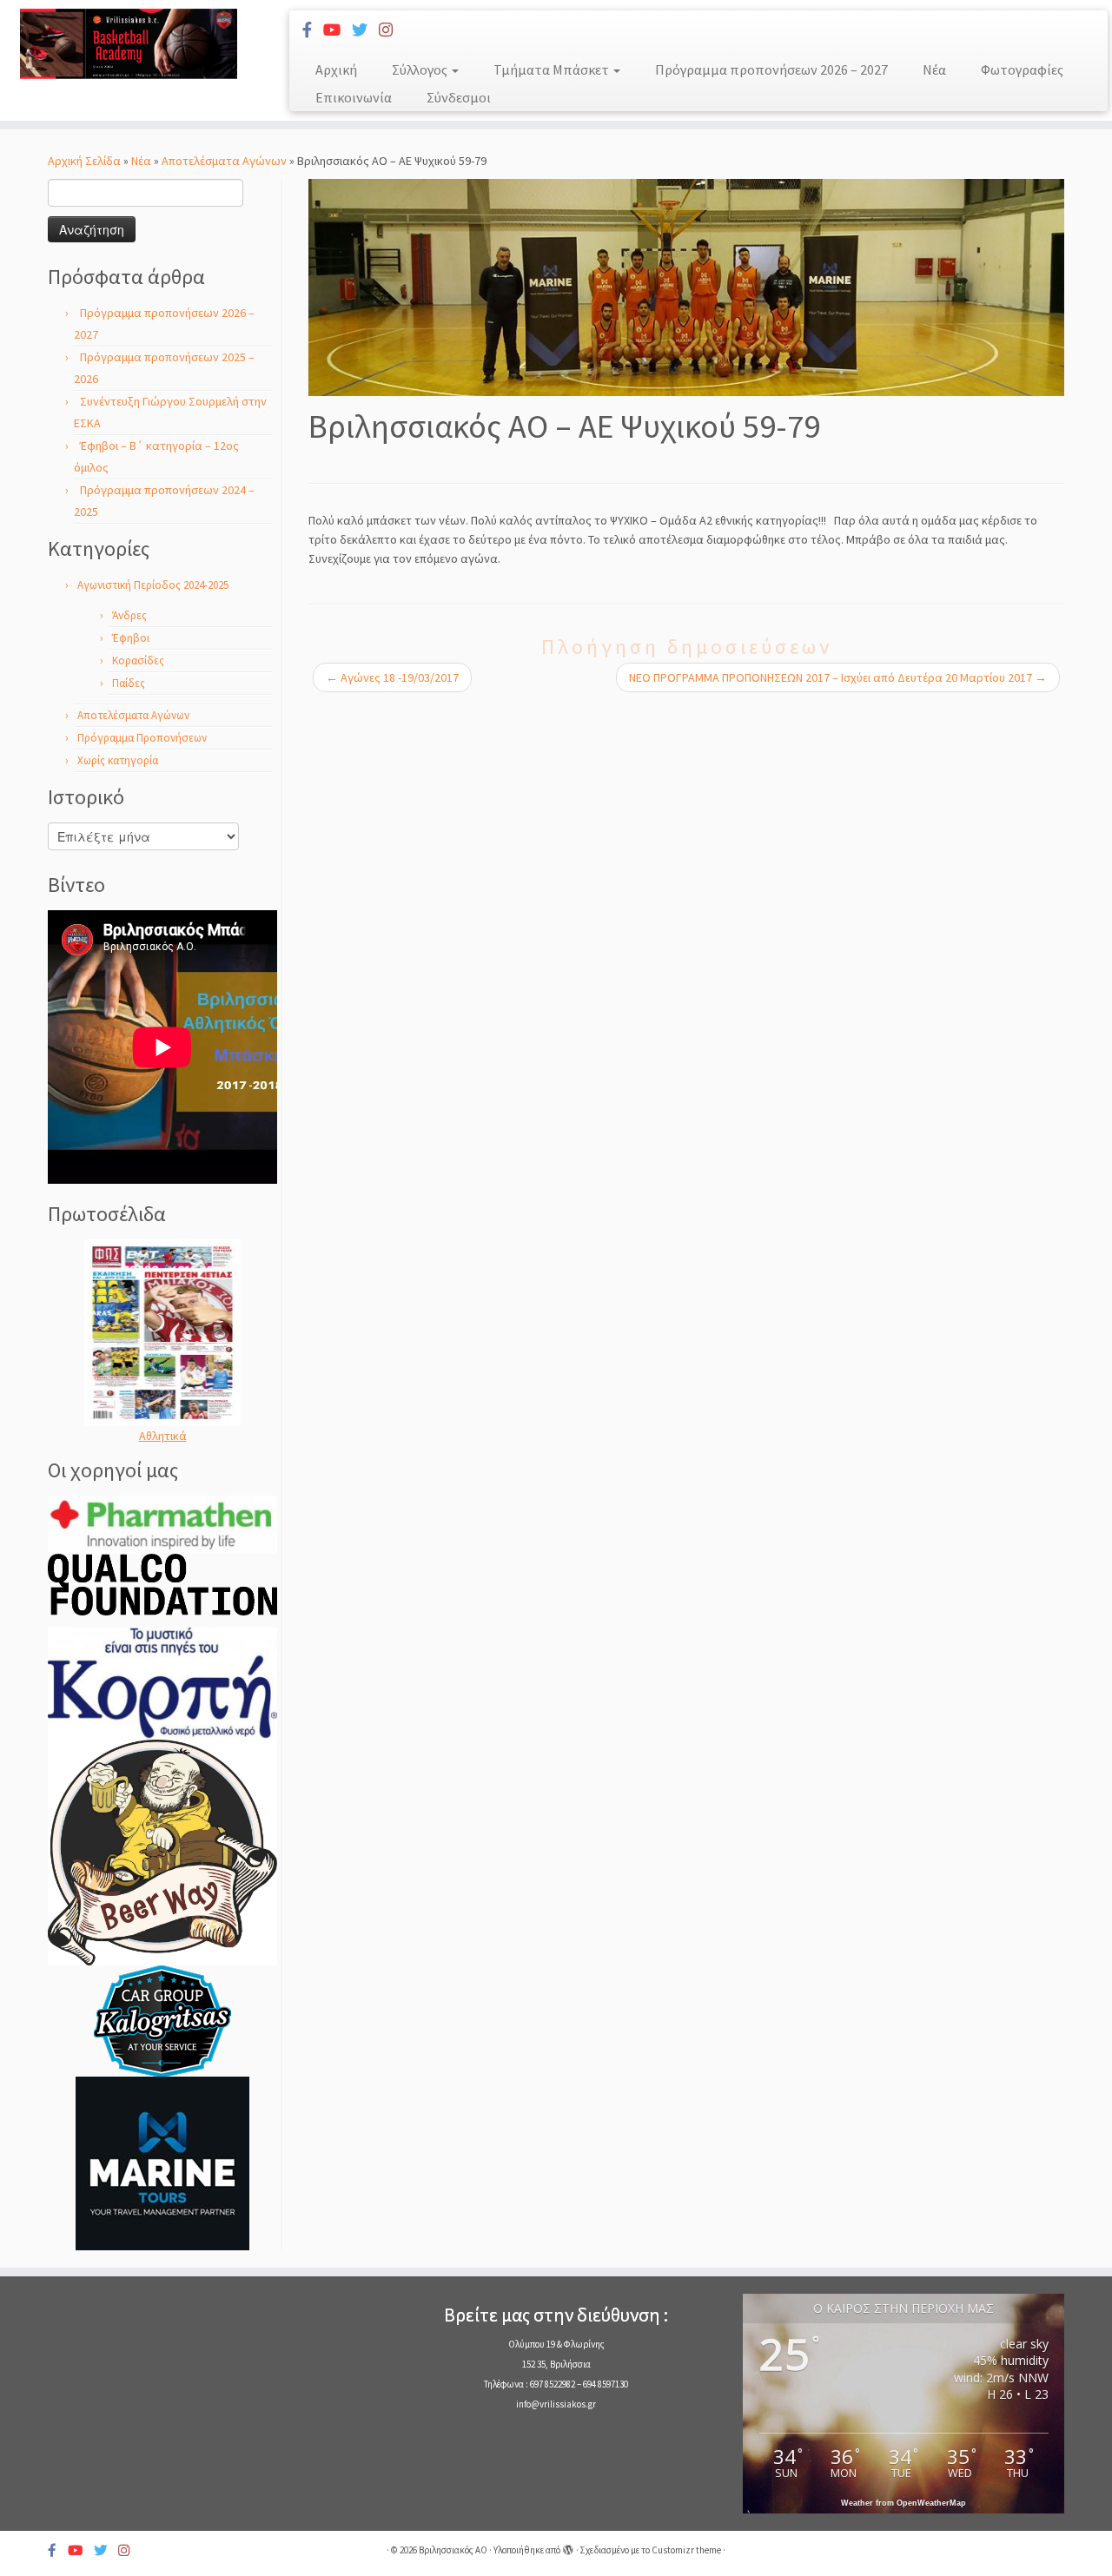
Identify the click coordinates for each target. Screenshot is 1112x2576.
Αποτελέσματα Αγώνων (224, 161)
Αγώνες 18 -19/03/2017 (392, 677)
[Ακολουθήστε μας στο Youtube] (338, 30)
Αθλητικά (163, 1436)
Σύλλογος (421, 69)
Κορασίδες (138, 661)
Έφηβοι (131, 638)
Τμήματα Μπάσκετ (553, 69)
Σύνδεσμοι (459, 97)
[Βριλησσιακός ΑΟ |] (128, 44)
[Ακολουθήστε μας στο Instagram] (391, 30)
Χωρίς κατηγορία (118, 760)
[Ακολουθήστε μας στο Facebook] (313, 30)
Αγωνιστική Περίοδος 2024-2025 (153, 585)
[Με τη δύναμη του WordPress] (568, 2546)
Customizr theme (686, 2550)
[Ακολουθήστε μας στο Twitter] (365, 30)
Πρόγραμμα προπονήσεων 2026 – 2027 (771, 69)
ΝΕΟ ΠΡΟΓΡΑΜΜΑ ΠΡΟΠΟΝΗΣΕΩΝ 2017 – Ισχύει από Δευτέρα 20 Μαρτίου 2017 (838, 677)
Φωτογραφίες (1022, 69)
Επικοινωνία (354, 97)
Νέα (934, 69)
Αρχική (336, 69)
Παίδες (129, 683)
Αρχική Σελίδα (86, 161)
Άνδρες (129, 615)
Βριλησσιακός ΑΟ (453, 2550)
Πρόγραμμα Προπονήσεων (142, 738)
